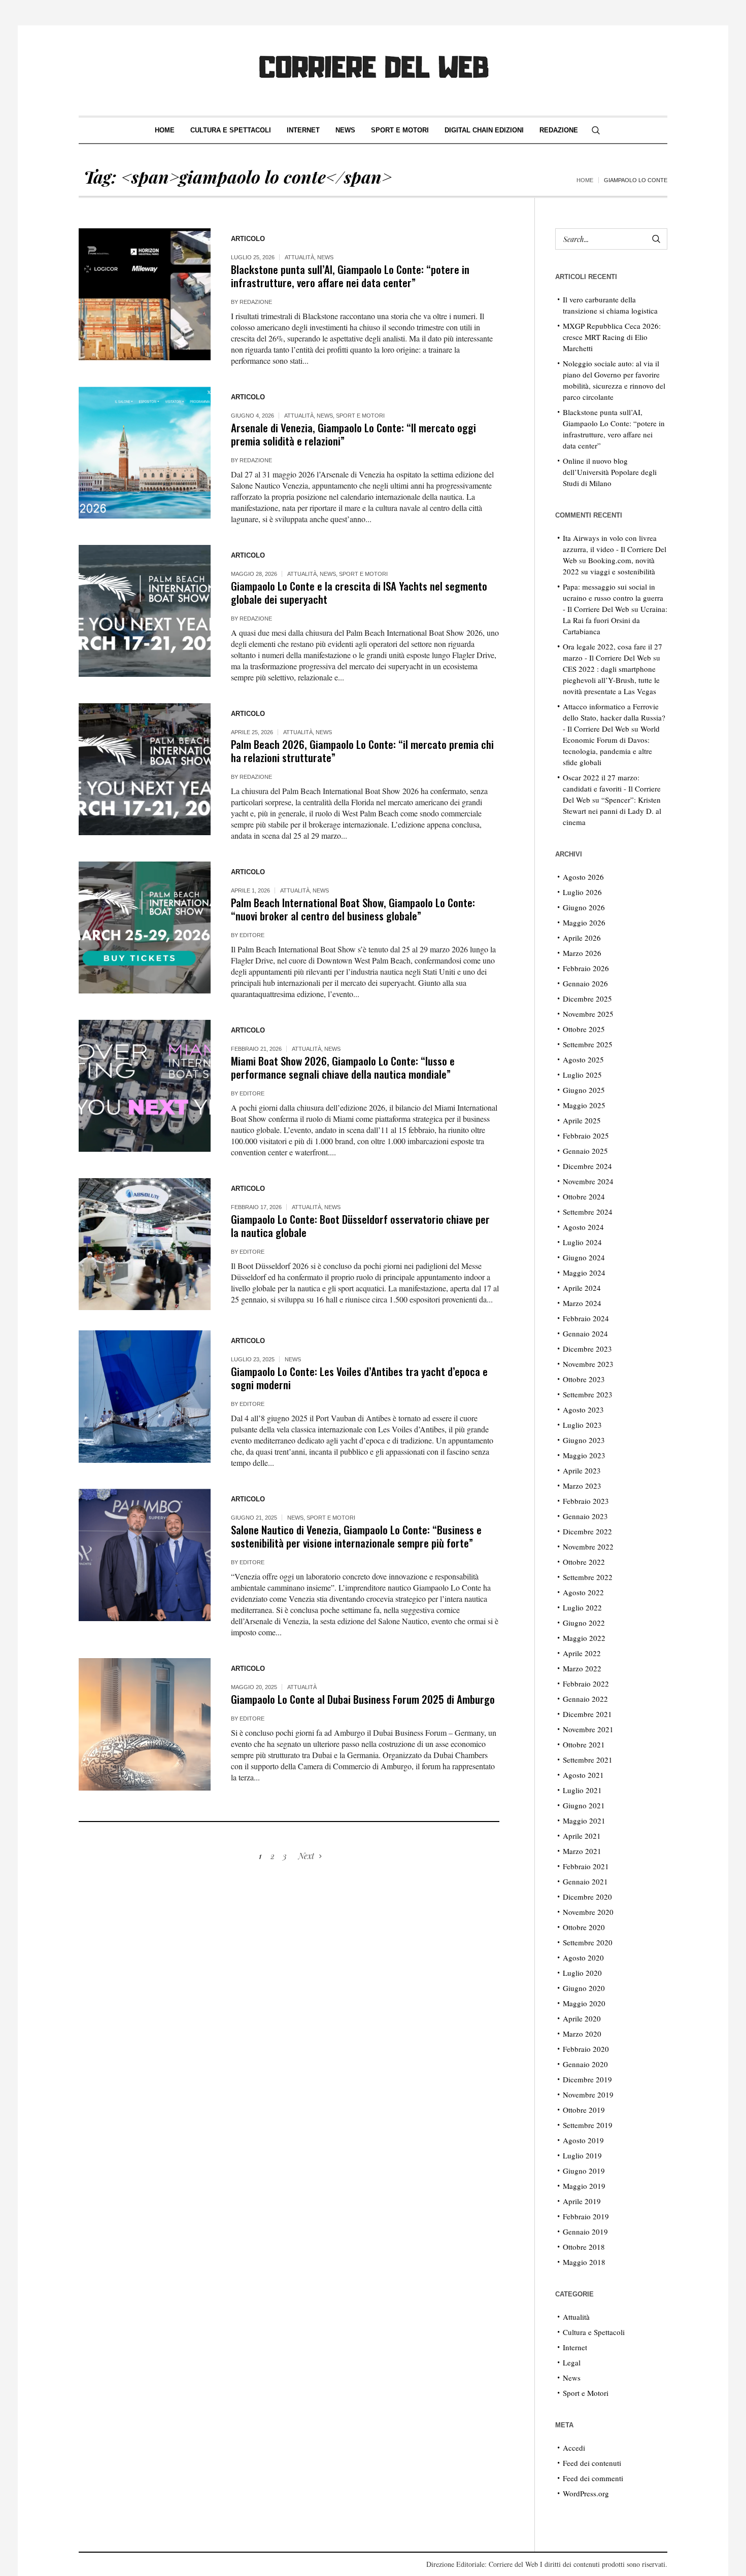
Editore (252, 935)
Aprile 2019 (582, 2201)
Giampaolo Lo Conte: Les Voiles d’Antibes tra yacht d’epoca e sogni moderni (359, 1378)
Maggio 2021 (584, 1821)
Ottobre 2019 (584, 2110)
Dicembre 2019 (587, 2079)
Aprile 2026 (582, 938)
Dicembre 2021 (587, 1714)
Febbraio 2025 (586, 1136)
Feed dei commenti (593, 2478)
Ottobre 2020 (584, 1927)
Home (585, 180)
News (325, 257)
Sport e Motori (360, 416)
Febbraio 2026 (586, 968)
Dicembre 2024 (587, 1166)
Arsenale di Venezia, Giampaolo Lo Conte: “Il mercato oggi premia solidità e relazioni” (353, 434)
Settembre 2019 (588, 2125)
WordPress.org (586, 2493)
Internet (575, 2347)
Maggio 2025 (584, 1105)
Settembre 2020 (588, 1942)
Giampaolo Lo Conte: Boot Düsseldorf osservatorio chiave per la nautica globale (360, 1226)
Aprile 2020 (582, 2018)
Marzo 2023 (582, 1486)
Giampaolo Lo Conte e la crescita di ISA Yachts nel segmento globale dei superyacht (359, 592)
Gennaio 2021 (585, 1881)
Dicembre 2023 (587, 1349)
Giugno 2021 (584, 1805)
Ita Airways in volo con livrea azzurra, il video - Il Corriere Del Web (615, 549)
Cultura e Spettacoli (594, 2332)
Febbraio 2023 (586, 1501)
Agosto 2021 (583, 1775)
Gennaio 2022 (585, 1699)
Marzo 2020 (582, 2034)
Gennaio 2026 (585, 983)
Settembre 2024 (588, 1212)
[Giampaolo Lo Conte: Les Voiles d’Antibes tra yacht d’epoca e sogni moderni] (145, 1396)
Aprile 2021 (582, 1836)
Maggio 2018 (584, 2262)
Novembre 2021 (588, 1729)
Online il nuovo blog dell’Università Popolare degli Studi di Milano (610, 472)
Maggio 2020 (584, 2003)
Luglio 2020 (582, 1973)
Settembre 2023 (588, 1394)
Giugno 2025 (584, 1090)
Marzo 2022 (582, 1668)
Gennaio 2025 (585, 1151)
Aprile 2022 (582, 1653)
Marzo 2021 (582, 1851)
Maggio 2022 (584, 1638)
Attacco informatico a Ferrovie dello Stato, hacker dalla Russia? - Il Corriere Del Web (614, 717)
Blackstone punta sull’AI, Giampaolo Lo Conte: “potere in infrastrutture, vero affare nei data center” (350, 276)
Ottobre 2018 (584, 2247)
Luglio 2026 (582, 892)
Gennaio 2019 (585, 2231)
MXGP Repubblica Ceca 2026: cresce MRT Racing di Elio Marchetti (612, 337)
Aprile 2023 (582, 1470)
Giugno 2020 (584, 1988)
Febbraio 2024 (586, 1318)
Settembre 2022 (588, 1577)
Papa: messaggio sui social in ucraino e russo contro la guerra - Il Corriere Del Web (613, 598)
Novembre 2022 (588, 1547)
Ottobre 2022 (584, 1562)
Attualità (299, 257)
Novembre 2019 (588, 2094)
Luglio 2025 (582, 1075)
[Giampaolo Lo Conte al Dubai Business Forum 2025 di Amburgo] (145, 1724)
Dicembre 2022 (587, 1531)
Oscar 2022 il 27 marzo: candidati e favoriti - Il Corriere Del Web (612, 788)
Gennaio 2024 (585, 1333)
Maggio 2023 (584, 1455)
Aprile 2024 (582, 1288)
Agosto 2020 (583, 1957)
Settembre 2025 (588, 1044)
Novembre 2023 (588, 1364)
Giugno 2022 (584, 1623)
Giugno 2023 (584, 1440)
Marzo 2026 (582, 953)
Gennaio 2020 (585, 2064)
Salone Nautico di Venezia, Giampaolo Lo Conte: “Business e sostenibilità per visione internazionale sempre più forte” (356, 1536)
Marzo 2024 (582, 1303)
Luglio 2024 (582, 1242)
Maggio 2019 (584, 2186)
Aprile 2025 (582, 1120)
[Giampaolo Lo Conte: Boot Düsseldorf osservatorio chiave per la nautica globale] (145, 1244)
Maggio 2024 (584, 1273)
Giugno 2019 (584, 2171)
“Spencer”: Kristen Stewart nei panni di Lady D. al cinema (612, 811)
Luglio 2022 (582, 1607)
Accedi (574, 2448)
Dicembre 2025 (587, 999)
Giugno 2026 (584, 907)
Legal (572, 2362)
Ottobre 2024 (584, 1196)
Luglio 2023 (582, 1425)
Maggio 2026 (584, 922)
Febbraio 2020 (586, 2049)
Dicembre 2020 (587, 1897)
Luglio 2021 (582, 1790)
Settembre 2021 (588, 1760)
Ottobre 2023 (584, 1379)
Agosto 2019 (583, 2140)
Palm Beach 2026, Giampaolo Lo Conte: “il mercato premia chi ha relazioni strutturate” (362, 751)
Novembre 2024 (588, 1181)
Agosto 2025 (583, 1059)
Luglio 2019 (582, 2155)
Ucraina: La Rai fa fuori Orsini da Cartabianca (615, 620)
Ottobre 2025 (584, 1029)
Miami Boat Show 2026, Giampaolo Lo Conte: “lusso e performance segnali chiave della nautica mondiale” (343, 1067)
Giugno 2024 (584, 1257)
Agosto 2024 (583, 1227)
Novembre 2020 (588, 1912)
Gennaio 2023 (585, 1516)
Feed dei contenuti (592, 2463)
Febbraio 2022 (586, 1684)
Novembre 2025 (588, 1014)
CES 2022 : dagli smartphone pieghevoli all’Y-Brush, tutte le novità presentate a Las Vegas (611, 680)
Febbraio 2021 (586, 1866)
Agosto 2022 (583, 1592)
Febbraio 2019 (586, 2216)
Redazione (256, 302)
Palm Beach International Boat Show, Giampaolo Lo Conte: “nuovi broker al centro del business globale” (353, 909)
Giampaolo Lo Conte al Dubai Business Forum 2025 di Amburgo (363, 1699)
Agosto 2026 (583, 877)
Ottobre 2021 (584, 1744)
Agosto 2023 (583, 1410)
